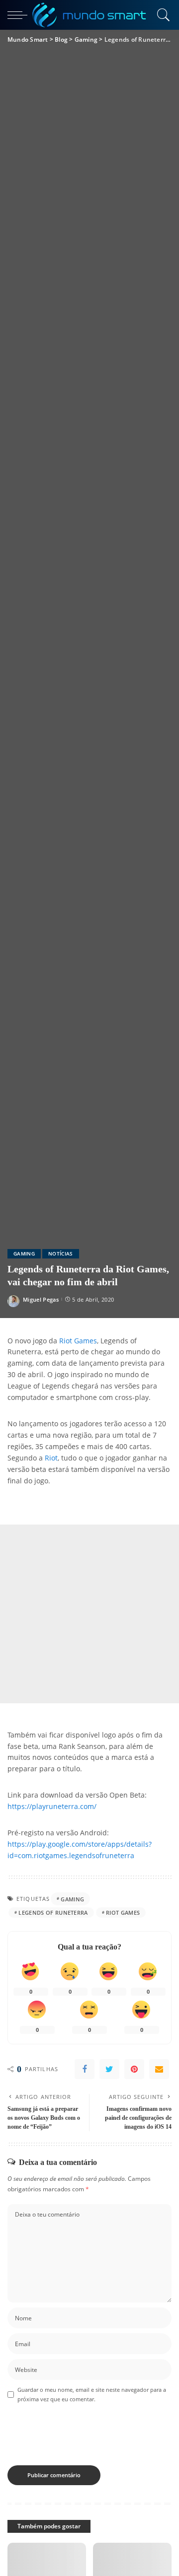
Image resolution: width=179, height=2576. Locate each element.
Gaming (24, 1253)
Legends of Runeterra (53, 1913)
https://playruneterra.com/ (52, 1807)
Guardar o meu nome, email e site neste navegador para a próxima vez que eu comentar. (92, 2394)
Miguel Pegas (41, 1299)
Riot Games (78, 1341)
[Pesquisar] (162, 15)
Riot (51, 1458)
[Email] (159, 2069)
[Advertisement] (89, 1614)
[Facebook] (85, 2069)
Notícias (61, 1253)
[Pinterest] (134, 2069)
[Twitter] (109, 2069)
